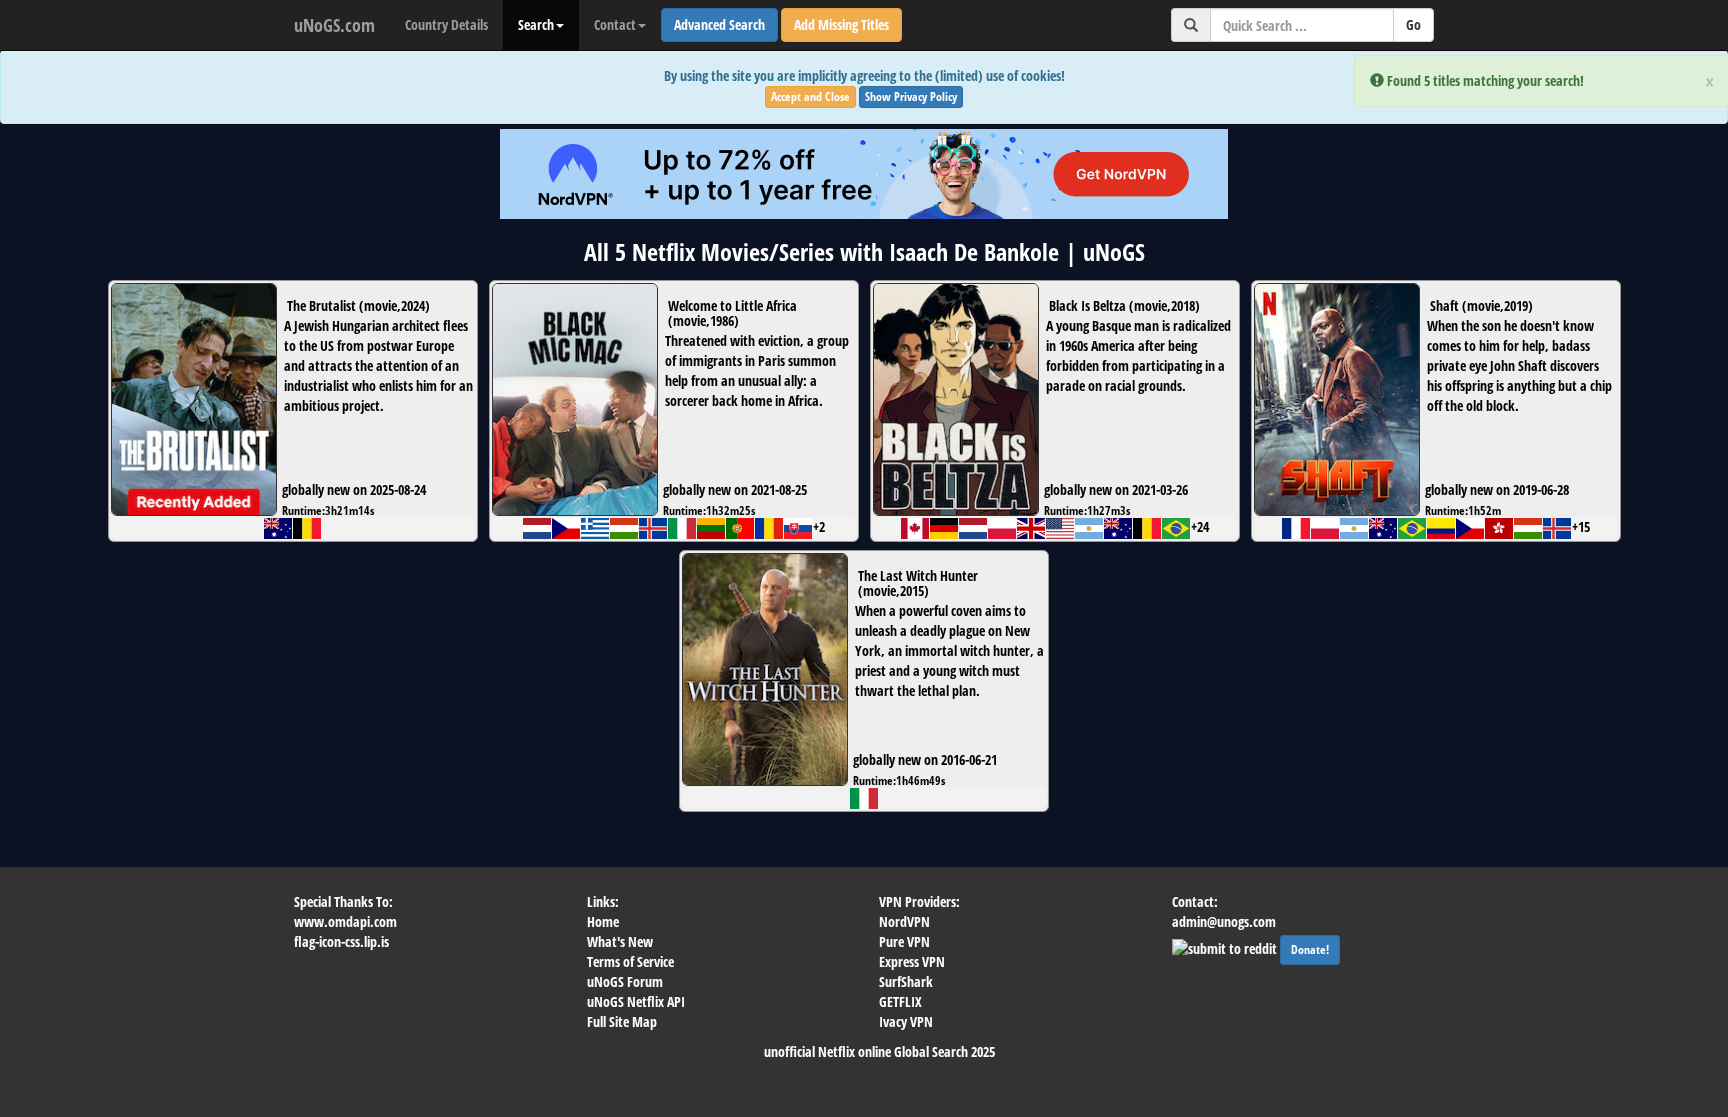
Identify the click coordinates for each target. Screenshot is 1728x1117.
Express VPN (912, 961)
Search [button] (536, 24)
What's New (620, 941)
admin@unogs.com (1224, 921)
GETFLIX (900, 1001)
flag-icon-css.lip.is (341, 941)
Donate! (1310, 949)
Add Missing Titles (841, 24)
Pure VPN (904, 941)
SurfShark (906, 981)
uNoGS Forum (625, 981)
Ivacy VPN (906, 1021)
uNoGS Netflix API (636, 1001)
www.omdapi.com (345, 921)
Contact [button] (615, 24)
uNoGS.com (334, 25)
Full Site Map (622, 1021)
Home (603, 921)
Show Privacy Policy (911, 96)
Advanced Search (719, 24)
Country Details (446, 24)
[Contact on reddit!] (1226, 946)
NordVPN (904, 921)
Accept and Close (810, 96)
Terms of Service (630, 961)
